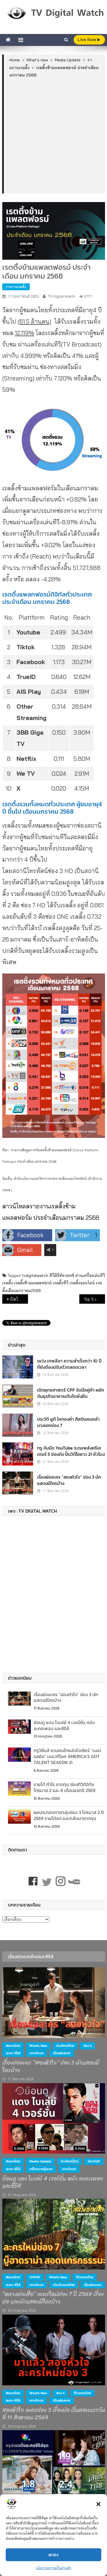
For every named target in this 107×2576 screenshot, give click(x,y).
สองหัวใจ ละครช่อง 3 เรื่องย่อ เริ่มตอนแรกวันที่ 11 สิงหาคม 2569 (54, 2414)
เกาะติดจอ (37, 2053)
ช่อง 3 (87, 2046)
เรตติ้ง (8, 1283)
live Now (87, 40)
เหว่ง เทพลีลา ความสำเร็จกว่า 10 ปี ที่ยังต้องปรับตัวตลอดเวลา (69, 1364)
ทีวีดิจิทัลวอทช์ (62, 1275)
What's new (38, 2046)
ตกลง (53, 2555)
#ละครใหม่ (13, 2046)
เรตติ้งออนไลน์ (82, 1283)
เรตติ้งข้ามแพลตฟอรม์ (33, 1283)
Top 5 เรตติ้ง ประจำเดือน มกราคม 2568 (94, 1299)
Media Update (40, 2161)
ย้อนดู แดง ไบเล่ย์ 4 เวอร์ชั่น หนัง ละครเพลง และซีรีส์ (64, 1725)
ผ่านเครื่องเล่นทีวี (90, 1275)
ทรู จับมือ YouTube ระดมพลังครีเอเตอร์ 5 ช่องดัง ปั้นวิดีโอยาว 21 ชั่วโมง (71, 1451)
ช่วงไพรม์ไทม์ (65, 2046)
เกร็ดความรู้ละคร (41, 2169)
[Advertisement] (53, 135)
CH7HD (35, 2277)
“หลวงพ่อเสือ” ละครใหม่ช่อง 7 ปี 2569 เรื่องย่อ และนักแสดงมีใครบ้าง (53, 2298)
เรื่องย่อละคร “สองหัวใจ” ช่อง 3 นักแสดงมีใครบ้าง (69, 1480)
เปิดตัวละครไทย (64, 2285)
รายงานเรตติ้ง (16, 287)
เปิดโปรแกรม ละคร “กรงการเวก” (19, 1299)
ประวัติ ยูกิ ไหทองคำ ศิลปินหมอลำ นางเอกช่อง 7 (68, 1422)
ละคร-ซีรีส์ (13, 2053)
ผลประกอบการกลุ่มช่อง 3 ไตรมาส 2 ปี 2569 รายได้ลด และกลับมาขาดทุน (69, 1815)
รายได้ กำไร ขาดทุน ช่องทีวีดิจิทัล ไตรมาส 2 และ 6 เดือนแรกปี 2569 (64, 1787)
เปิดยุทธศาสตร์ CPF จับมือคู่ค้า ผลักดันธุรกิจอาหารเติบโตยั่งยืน (71, 1393)
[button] (98, 2504)
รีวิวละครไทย (85, 2277)
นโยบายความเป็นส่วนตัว (54, 2568)
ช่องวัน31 (94, 2161)
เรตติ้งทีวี (61, 1283)
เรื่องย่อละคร (62, 2053)
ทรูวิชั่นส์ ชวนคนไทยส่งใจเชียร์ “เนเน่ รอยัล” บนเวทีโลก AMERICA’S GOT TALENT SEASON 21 (67, 1756)
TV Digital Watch (61, 296)
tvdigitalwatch (35, 1275)
